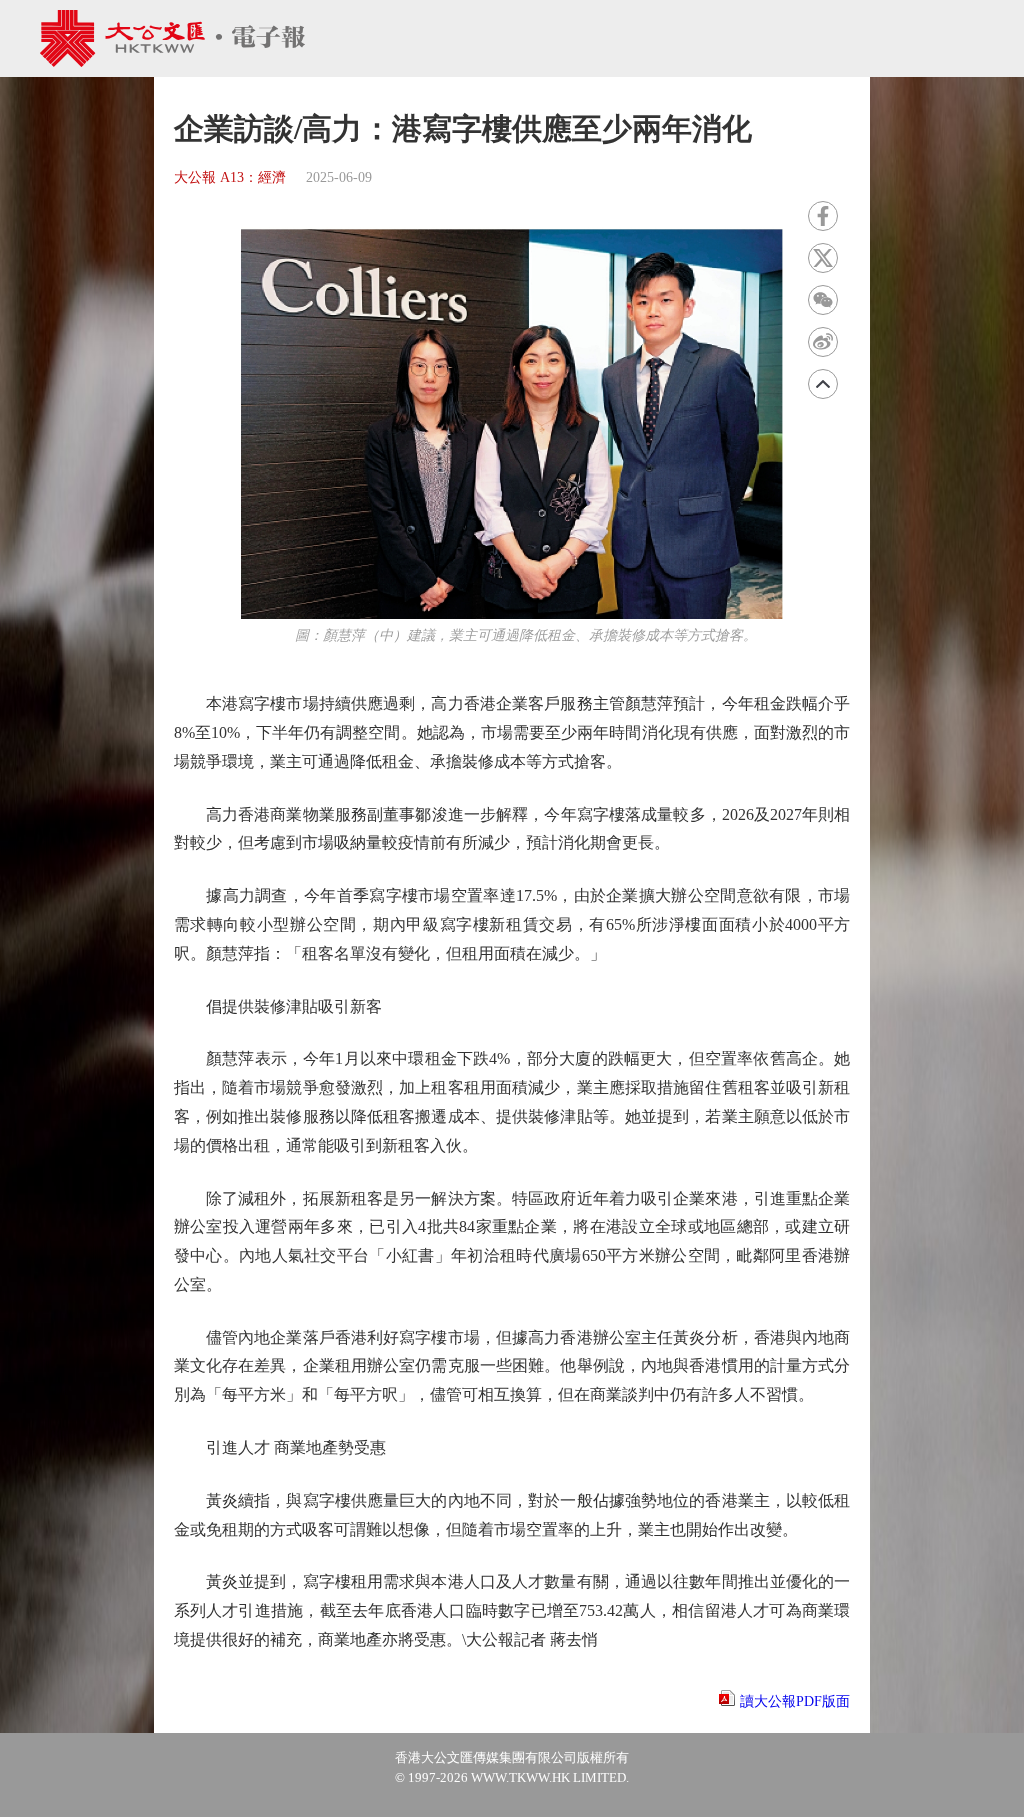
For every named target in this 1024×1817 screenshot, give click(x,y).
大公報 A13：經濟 (230, 177)
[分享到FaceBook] (823, 216)
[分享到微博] (823, 342)
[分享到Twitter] (823, 258)
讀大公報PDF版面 (795, 1701)
